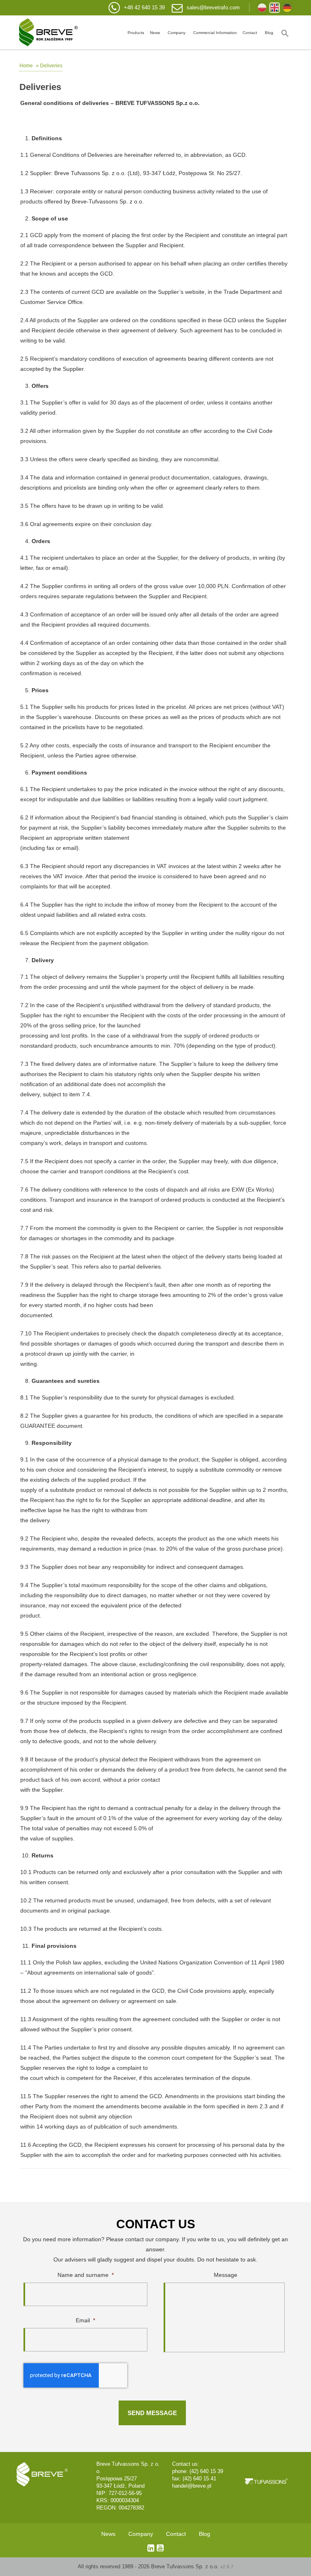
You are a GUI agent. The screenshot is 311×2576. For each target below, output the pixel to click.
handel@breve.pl (192, 2486)
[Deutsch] (287, 8)
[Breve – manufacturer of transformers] (48, 32)
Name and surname (86, 2275)
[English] (275, 8)
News (155, 33)
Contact (250, 33)
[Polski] (262, 8)
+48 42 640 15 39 (144, 7)
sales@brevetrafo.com (213, 7)
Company (177, 33)
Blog (269, 33)
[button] (285, 32)
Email (85, 2320)
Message (226, 2275)
